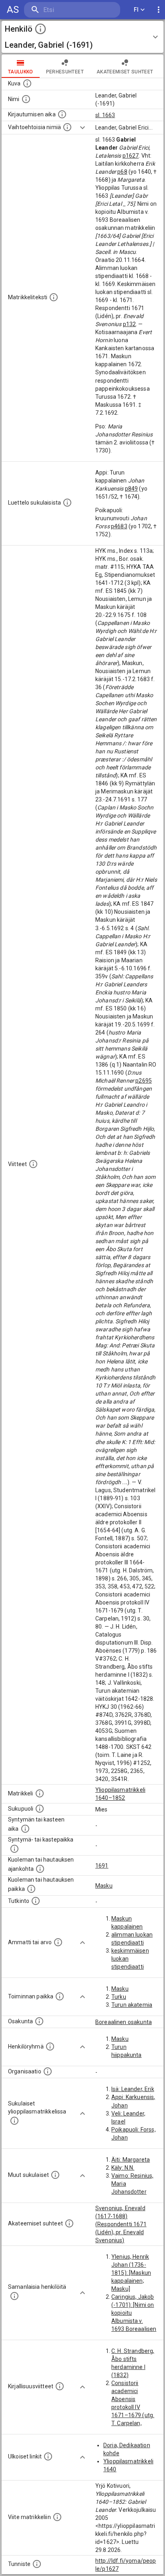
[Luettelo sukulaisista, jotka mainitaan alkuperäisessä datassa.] (67, 503)
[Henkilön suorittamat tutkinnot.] (36, 1901)
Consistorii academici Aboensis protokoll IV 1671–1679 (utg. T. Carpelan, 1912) (133, 2407)
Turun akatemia (132, 2005)
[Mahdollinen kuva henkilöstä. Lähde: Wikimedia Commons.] (27, 83)
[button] (82, 37)
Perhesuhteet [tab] (65, 72)
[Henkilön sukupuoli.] (40, 1809)
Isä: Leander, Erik (133, 2089)
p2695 (144, 1081)
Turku (119, 1997)
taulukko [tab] (21, 72)
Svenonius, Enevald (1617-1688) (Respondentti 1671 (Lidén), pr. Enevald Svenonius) (121, 2224)
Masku (104, 1886)
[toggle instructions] (40, 29)
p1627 (131, 156)
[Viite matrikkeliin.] (57, 2517)
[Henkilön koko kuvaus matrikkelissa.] (54, 297)
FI (136, 10)
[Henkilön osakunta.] (39, 2021)
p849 (132, 489)
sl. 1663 (105, 115)
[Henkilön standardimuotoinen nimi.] (26, 99)
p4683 (119, 526)
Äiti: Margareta (131, 2160)
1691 (102, 1866)
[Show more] (82, 128)
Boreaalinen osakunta (124, 2022)
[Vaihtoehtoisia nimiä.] (67, 127)
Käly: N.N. (123, 2168)
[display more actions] (159, 10)
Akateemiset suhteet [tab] (125, 72)
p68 (122, 172)
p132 (130, 324)
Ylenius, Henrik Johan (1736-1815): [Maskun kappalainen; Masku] (131, 2273)
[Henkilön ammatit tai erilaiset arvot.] (58, 1942)
